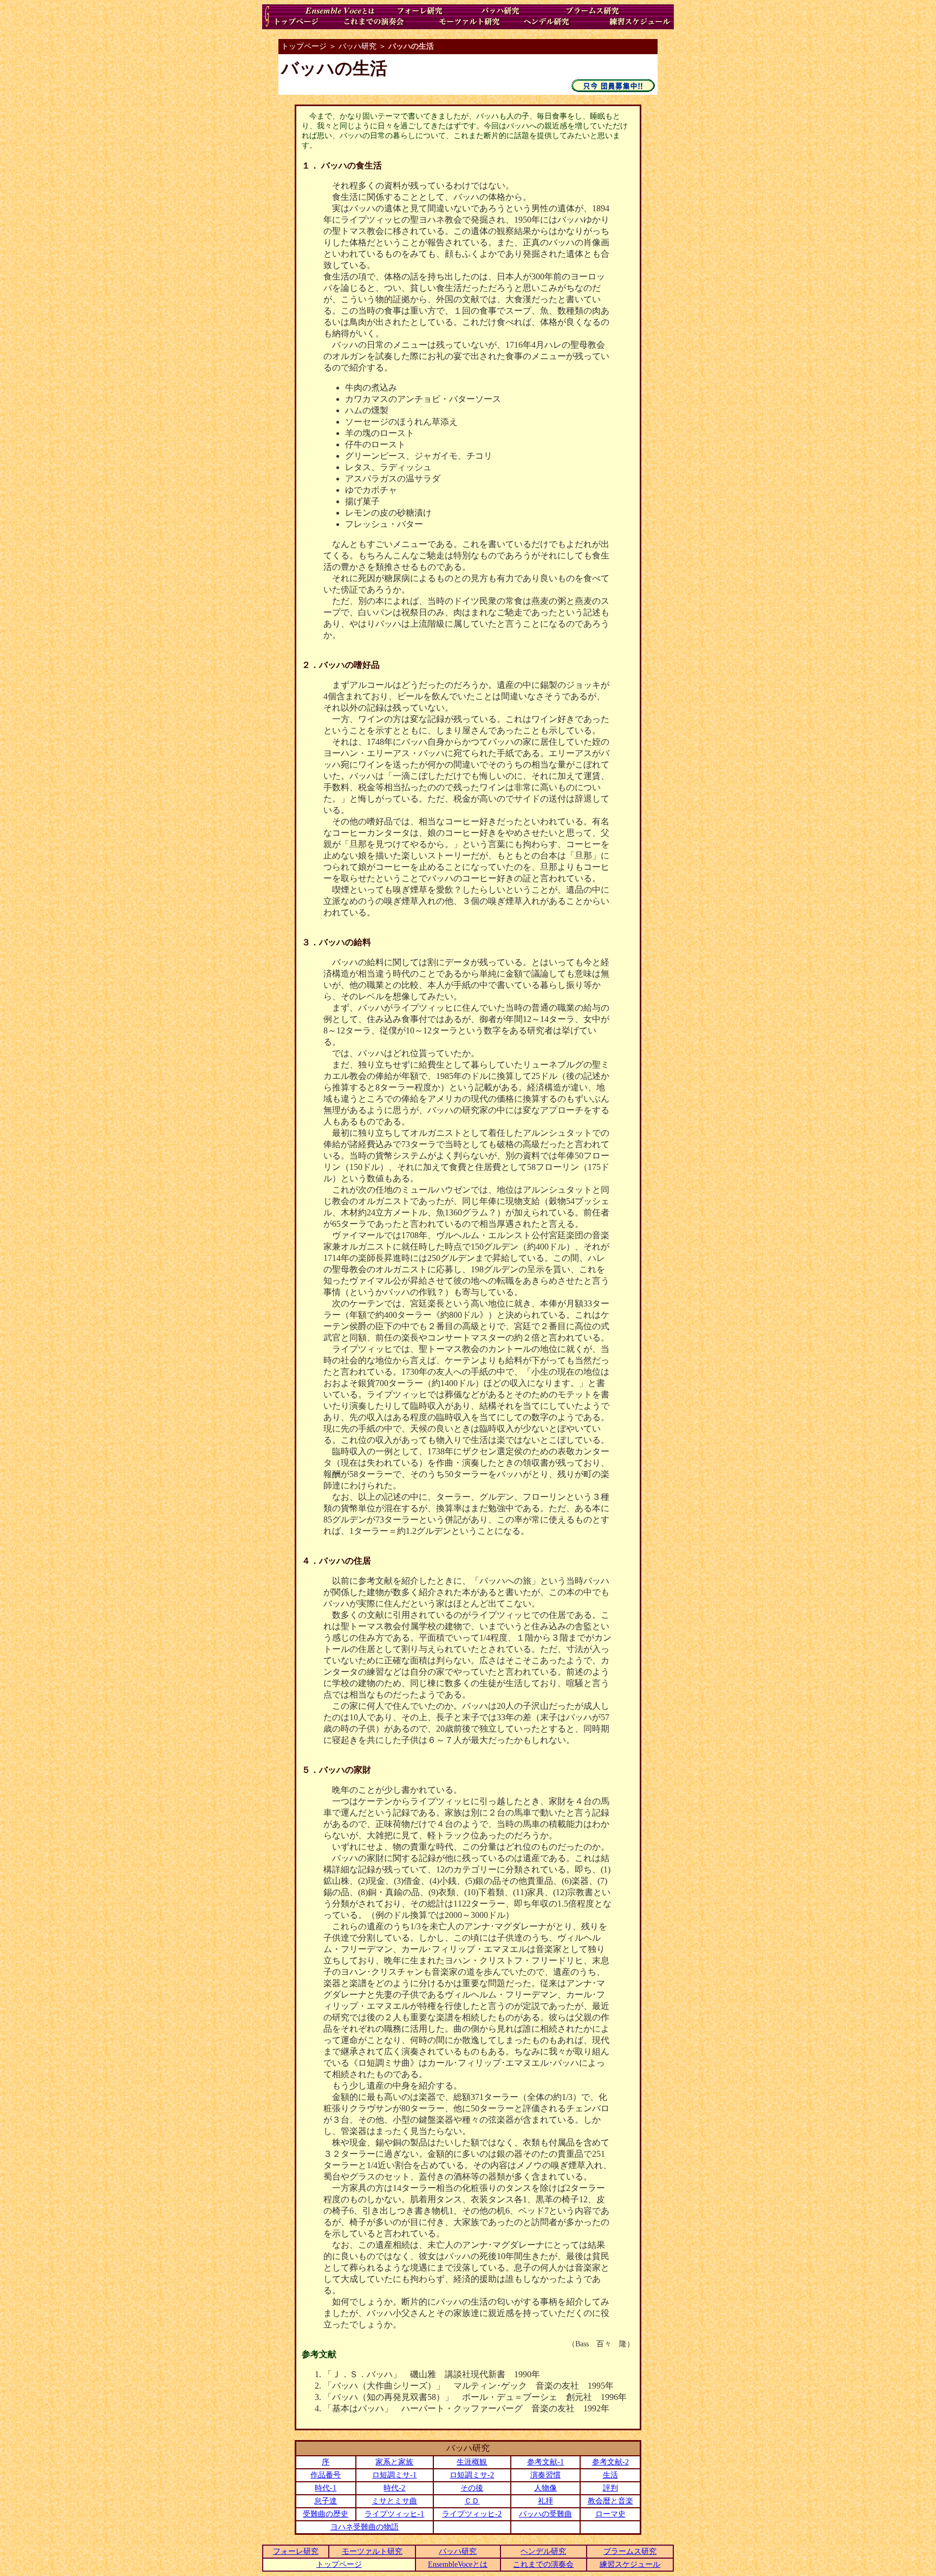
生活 (610, 2475)
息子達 (326, 2501)
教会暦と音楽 (610, 2501)
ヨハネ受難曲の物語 (365, 2527)
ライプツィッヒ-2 (472, 2514)
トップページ (339, 2564)
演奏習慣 (545, 2475)
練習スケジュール (630, 2564)
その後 (472, 2488)
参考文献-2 (610, 2462)
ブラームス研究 (630, 2551)
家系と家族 (394, 2462)
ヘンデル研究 (543, 2551)
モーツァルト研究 (372, 2551)
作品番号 (326, 2475)
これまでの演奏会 (543, 2564)
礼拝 (545, 2501)
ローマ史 (610, 2514)
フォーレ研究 (296, 2551)
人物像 (545, 2488)
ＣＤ (472, 2501)
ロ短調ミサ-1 (394, 2475)
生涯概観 (472, 2462)
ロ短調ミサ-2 (472, 2475)
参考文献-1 (545, 2462)
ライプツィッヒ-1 (394, 2514)
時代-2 (394, 2488)
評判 (610, 2488)
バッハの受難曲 (545, 2514)
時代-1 (326, 2488)
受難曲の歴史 (326, 2514)
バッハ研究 (458, 2551)
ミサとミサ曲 (394, 2501)
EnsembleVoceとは (458, 2564)
